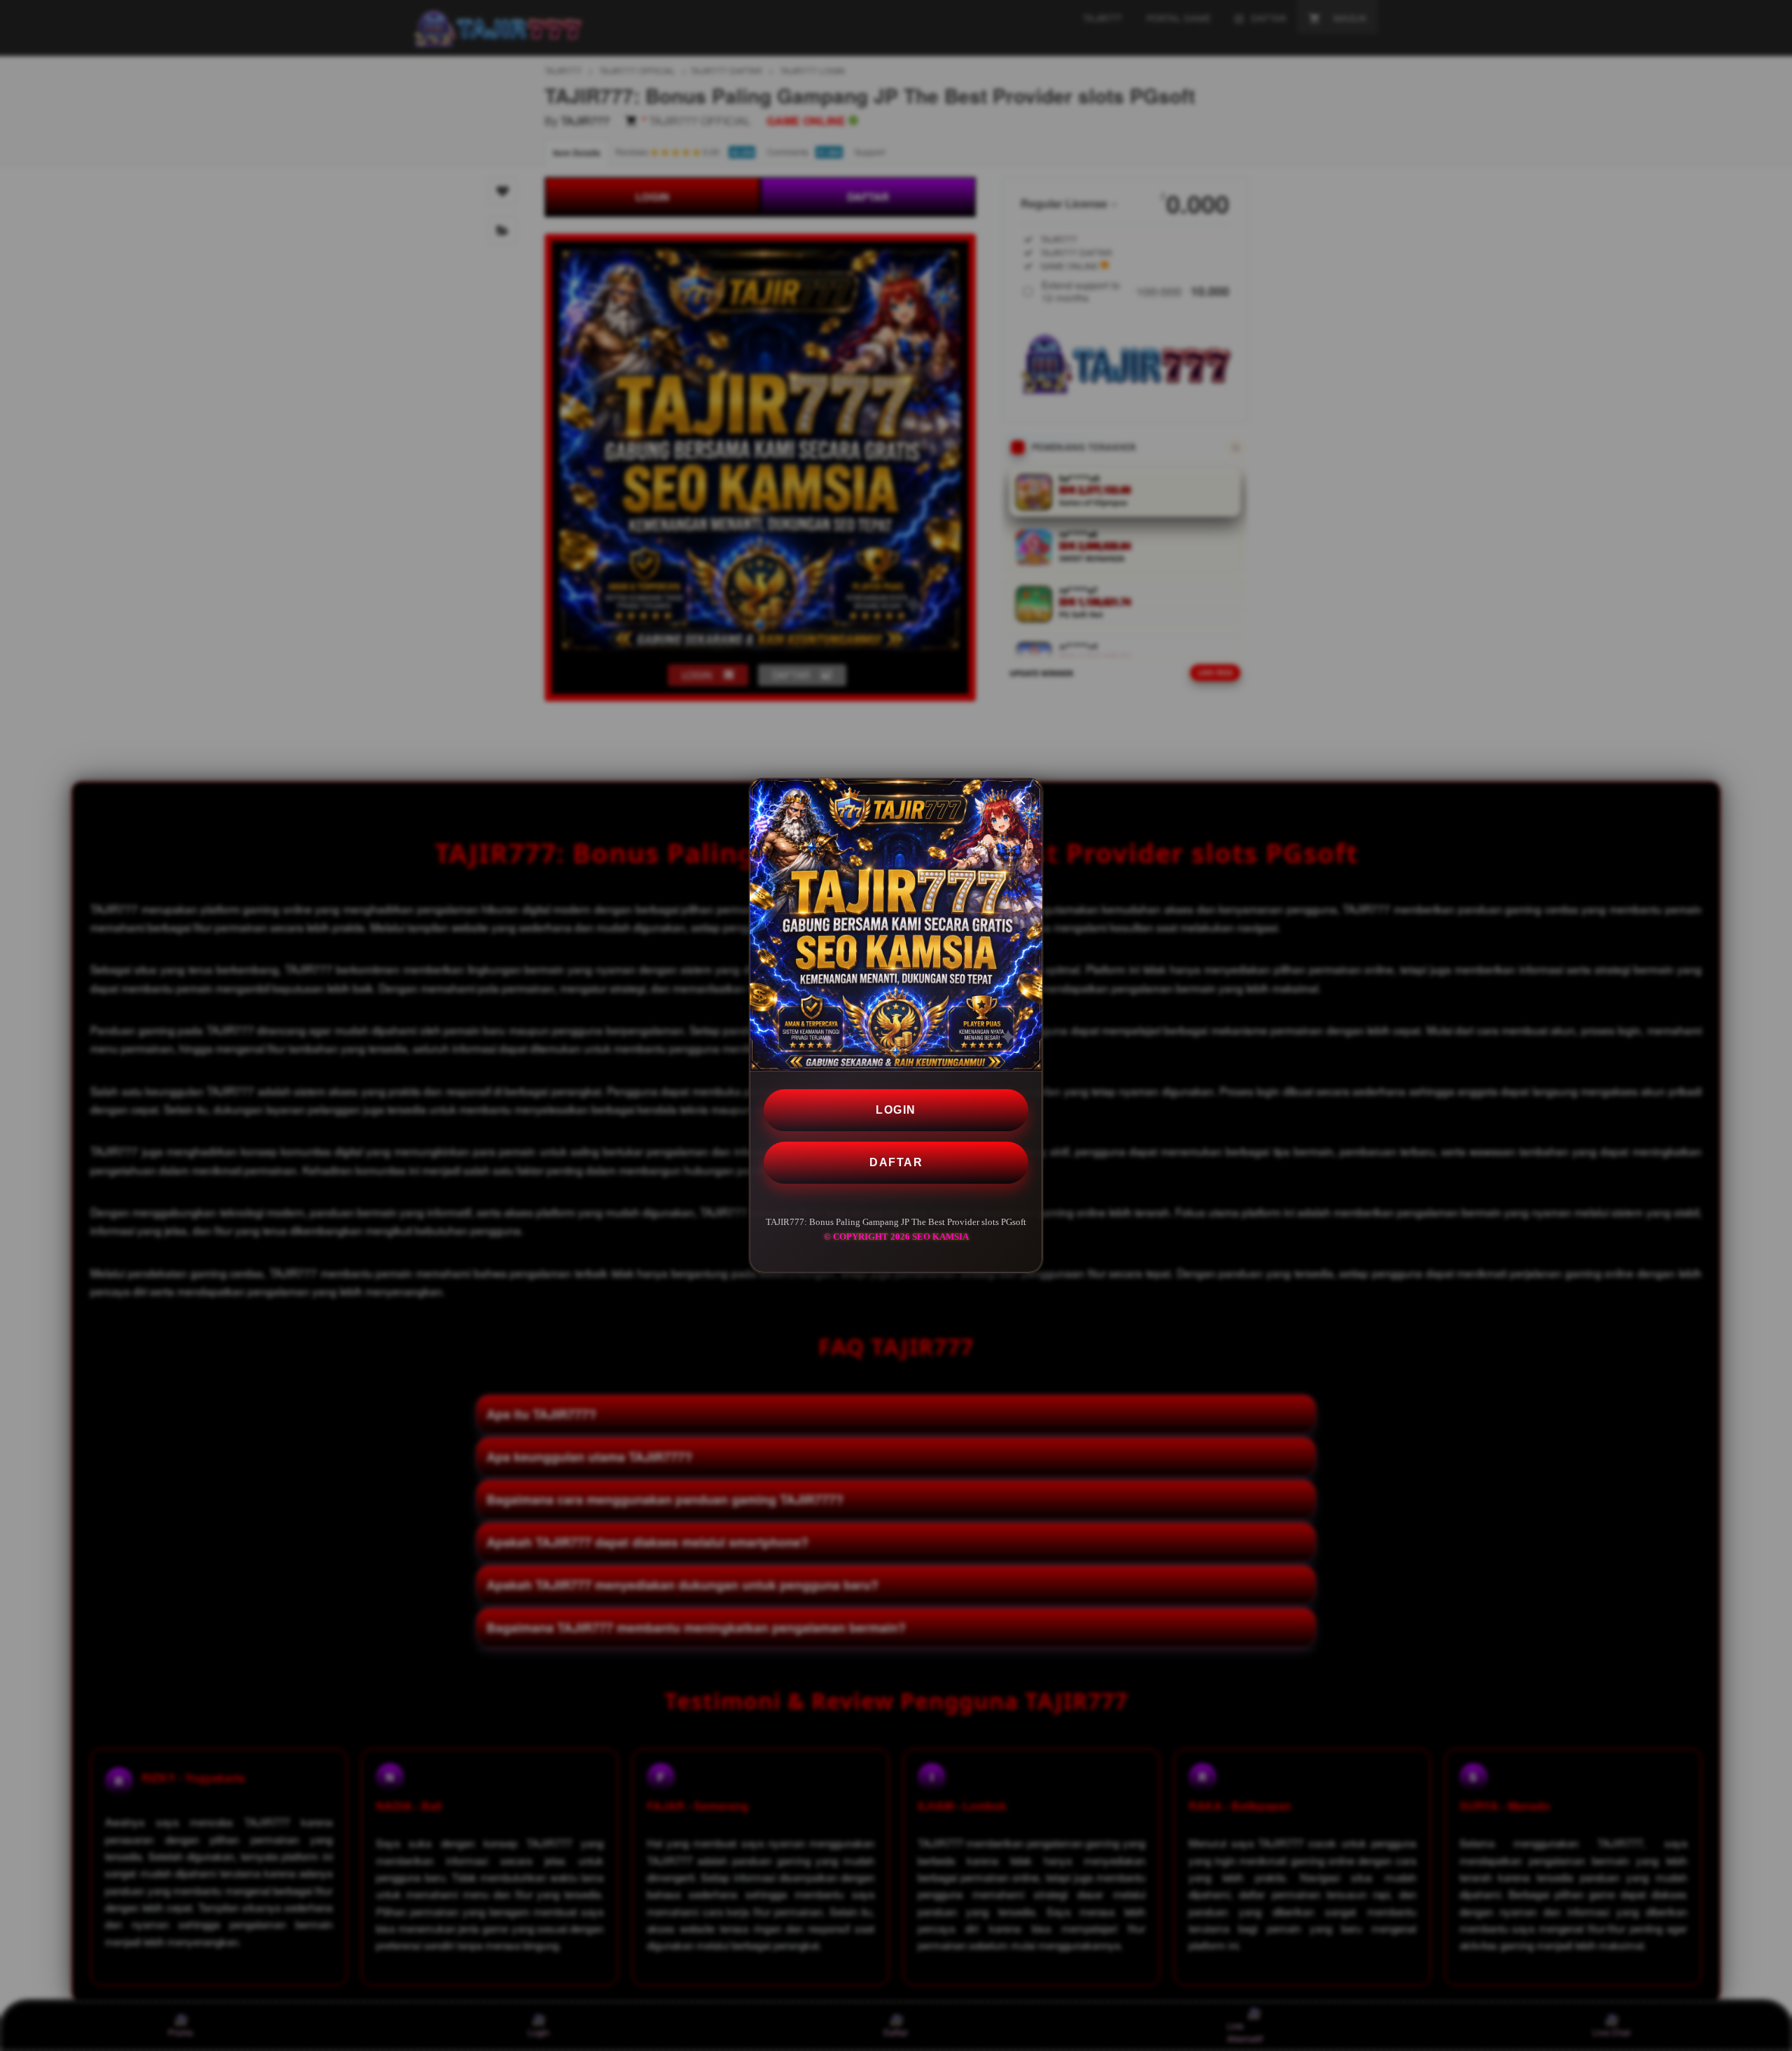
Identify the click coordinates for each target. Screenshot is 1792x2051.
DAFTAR (896, 1162)
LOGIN (896, 1110)
